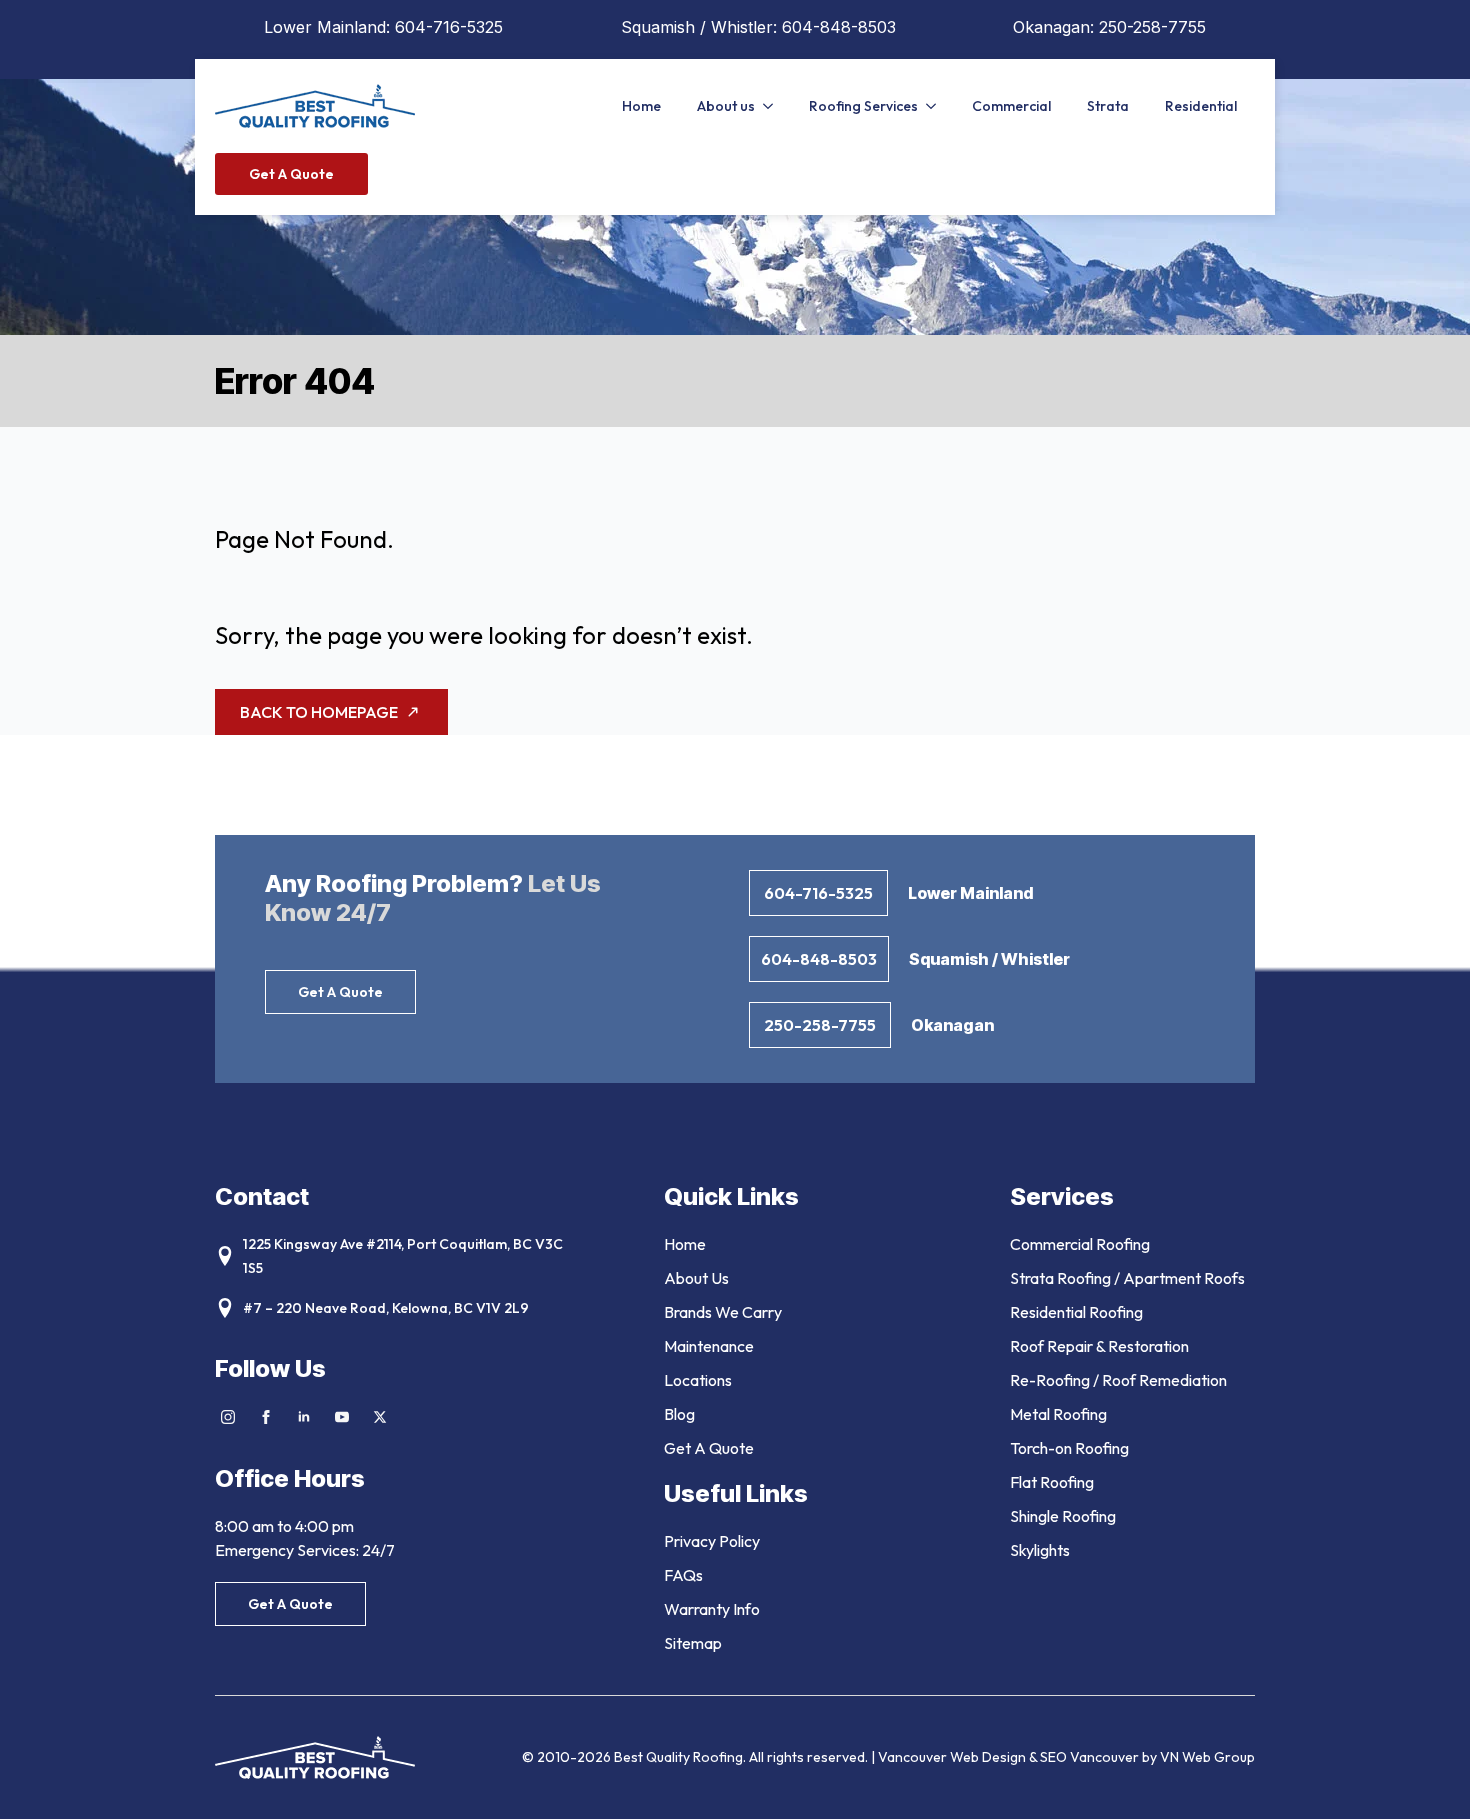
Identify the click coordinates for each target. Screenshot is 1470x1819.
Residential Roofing (1076, 1312)
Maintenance (709, 1346)
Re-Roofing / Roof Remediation (1118, 1380)
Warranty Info (712, 1609)
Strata (1108, 106)
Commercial (1011, 106)
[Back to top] (1430, 1779)
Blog (679, 1414)
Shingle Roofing (1063, 1516)
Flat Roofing (1052, 1482)
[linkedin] (304, 1417)
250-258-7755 (1152, 27)
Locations (698, 1380)
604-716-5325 (449, 27)
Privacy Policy (712, 1541)
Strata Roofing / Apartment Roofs (1127, 1278)
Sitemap (693, 1643)
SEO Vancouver (1089, 1757)
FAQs (683, 1575)
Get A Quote (709, 1448)
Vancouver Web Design (953, 1757)
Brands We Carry (723, 1312)
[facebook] (266, 1417)
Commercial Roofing (1080, 1244)
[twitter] (380, 1417)
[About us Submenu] (773, 106)
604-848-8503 (839, 27)
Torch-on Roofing (1069, 1448)
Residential (1201, 106)
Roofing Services (863, 106)
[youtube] (342, 1417)
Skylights (1040, 1550)
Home (641, 106)
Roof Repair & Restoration (1099, 1346)
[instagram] (228, 1417)
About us (726, 106)
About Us (696, 1278)
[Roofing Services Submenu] (936, 106)
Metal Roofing (1058, 1414)
